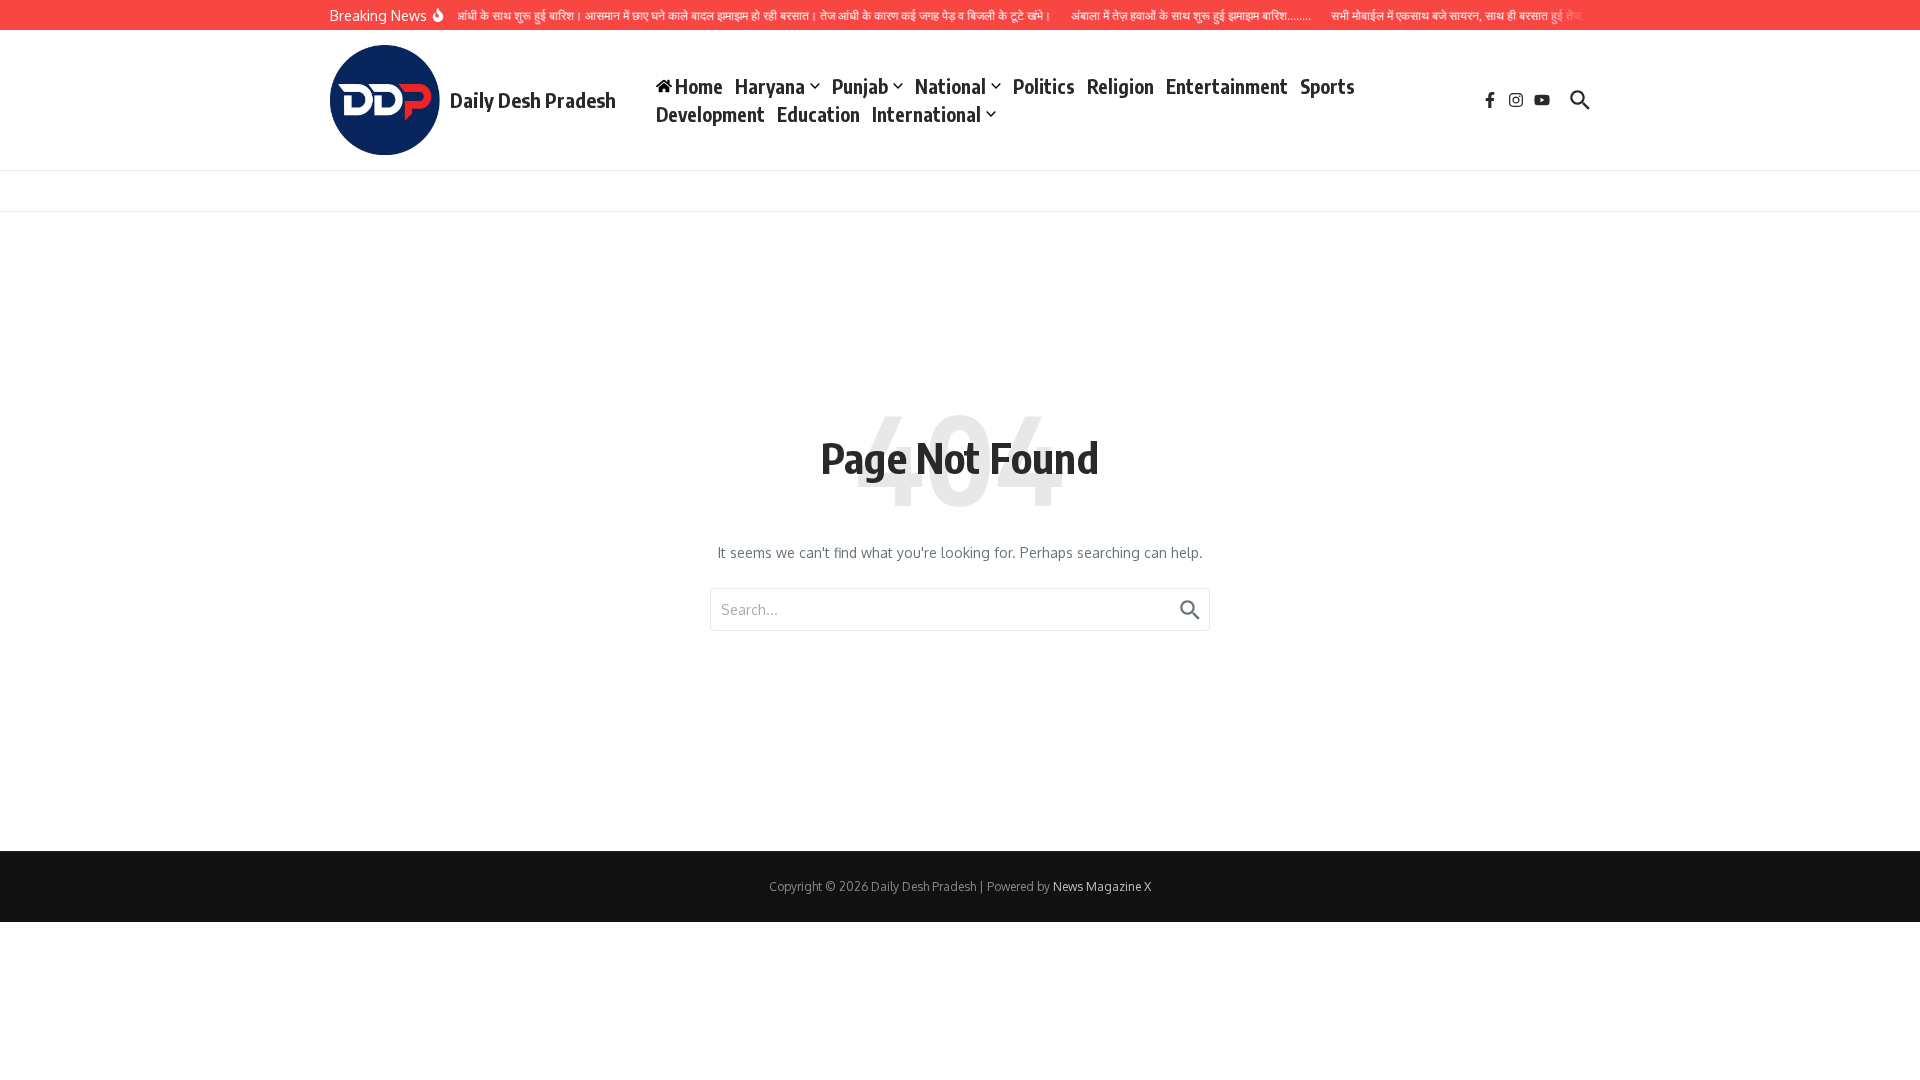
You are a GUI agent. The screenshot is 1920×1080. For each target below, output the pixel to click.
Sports (1327, 86)
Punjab (860, 86)
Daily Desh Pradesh (533, 99)
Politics (1044, 86)
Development (710, 114)
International (926, 114)
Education (818, 114)
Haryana (770, 86)
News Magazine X (1102, 886)
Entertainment (1227, 86)
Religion (1120, 86)
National (950, 86)
